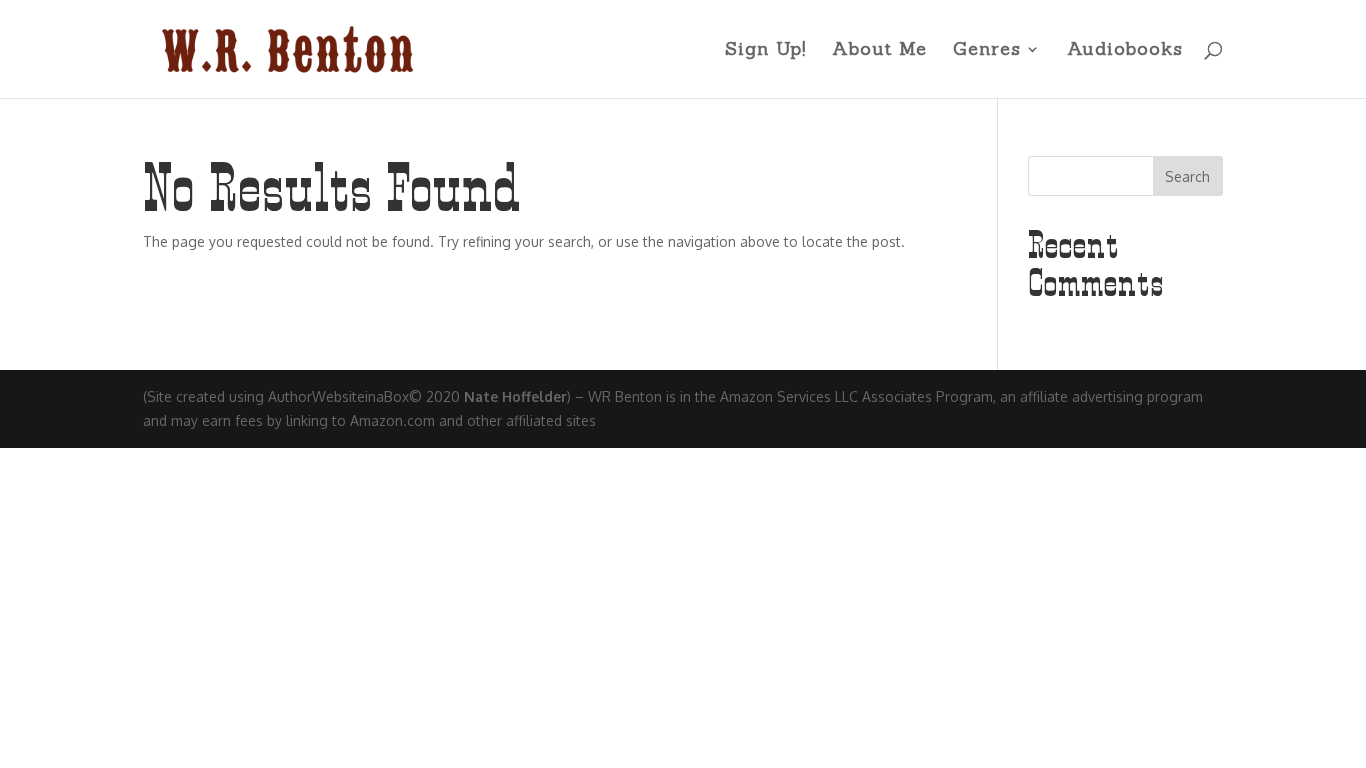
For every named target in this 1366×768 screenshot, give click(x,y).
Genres (987, 51)
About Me (879, 51)
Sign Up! (765, 51)
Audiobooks (1125, 51)
